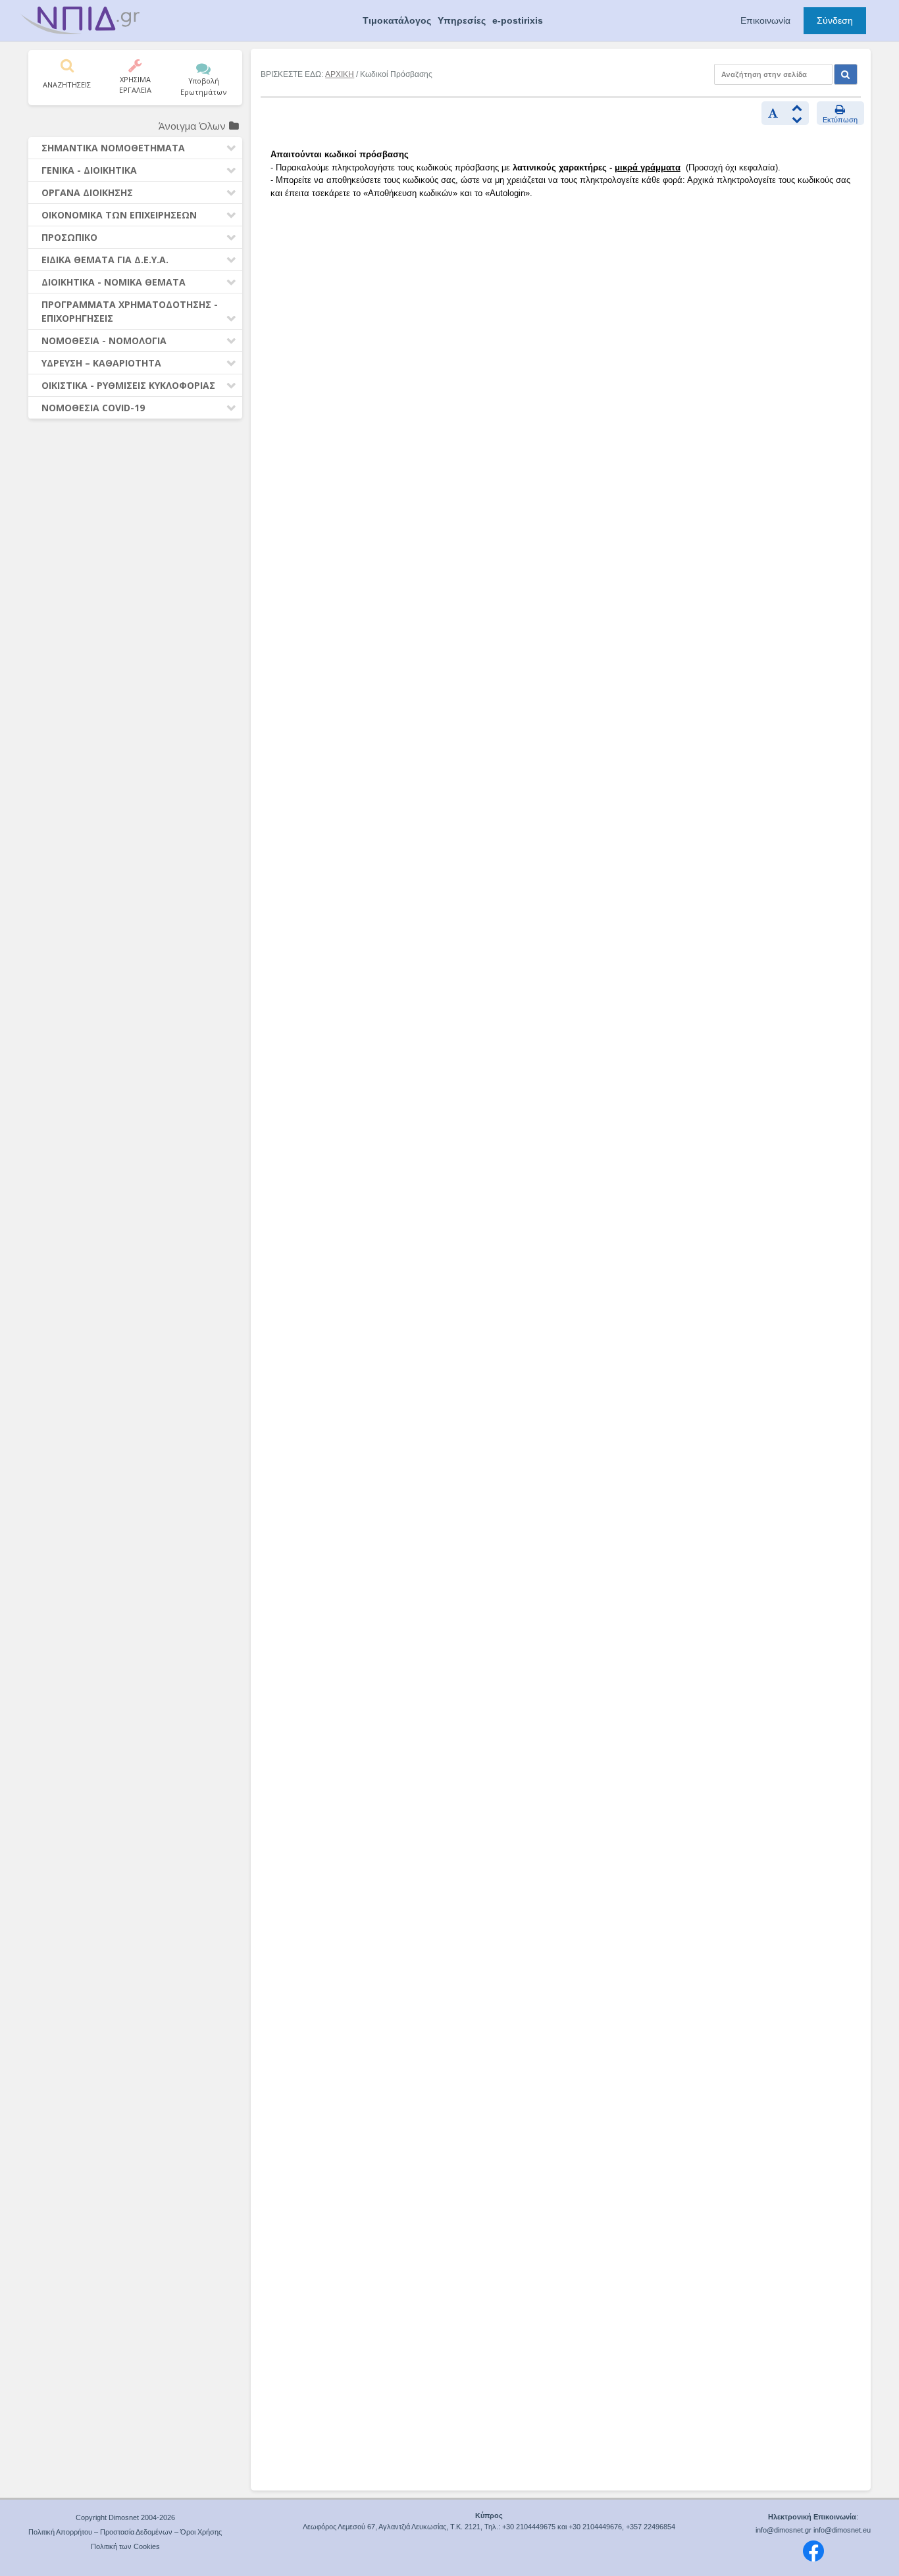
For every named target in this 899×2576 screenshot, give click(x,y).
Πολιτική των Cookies (125, 2546)
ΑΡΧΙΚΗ (340, 74)
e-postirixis (518, 20)
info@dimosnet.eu (842, 2530)
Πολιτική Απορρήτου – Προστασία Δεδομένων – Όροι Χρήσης (125, 2532)
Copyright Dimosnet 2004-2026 (125, 2517)
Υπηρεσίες (462, 20)
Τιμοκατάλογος (397, 20)
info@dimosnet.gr (783, 2530)
